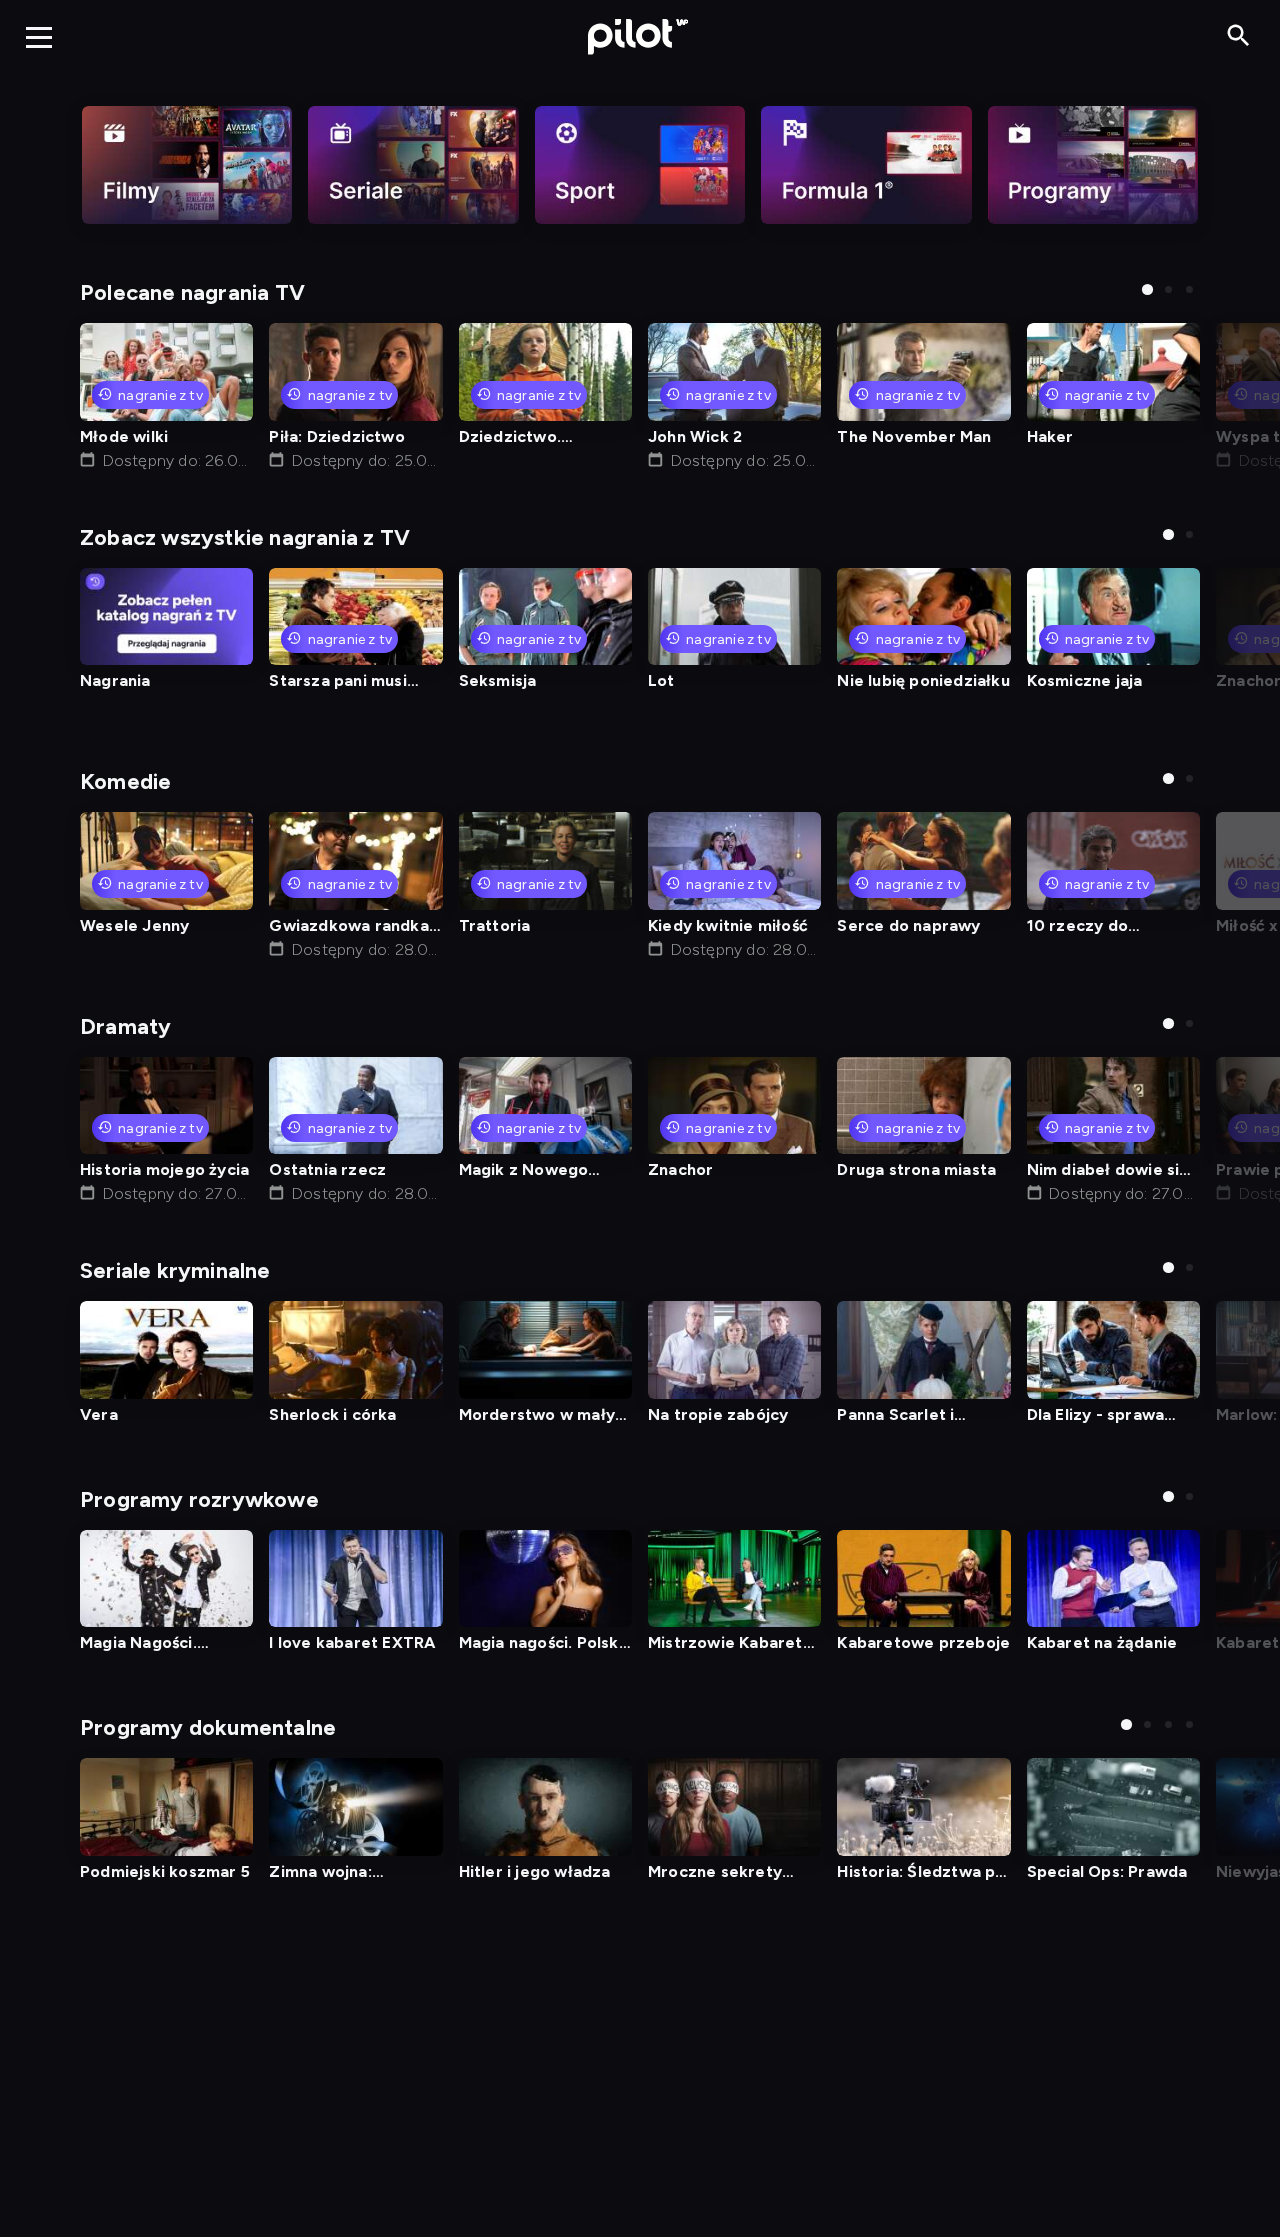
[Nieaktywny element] (187, 165)
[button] (1147, 289)
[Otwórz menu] (39, 37)
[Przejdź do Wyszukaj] (1238, 36)
